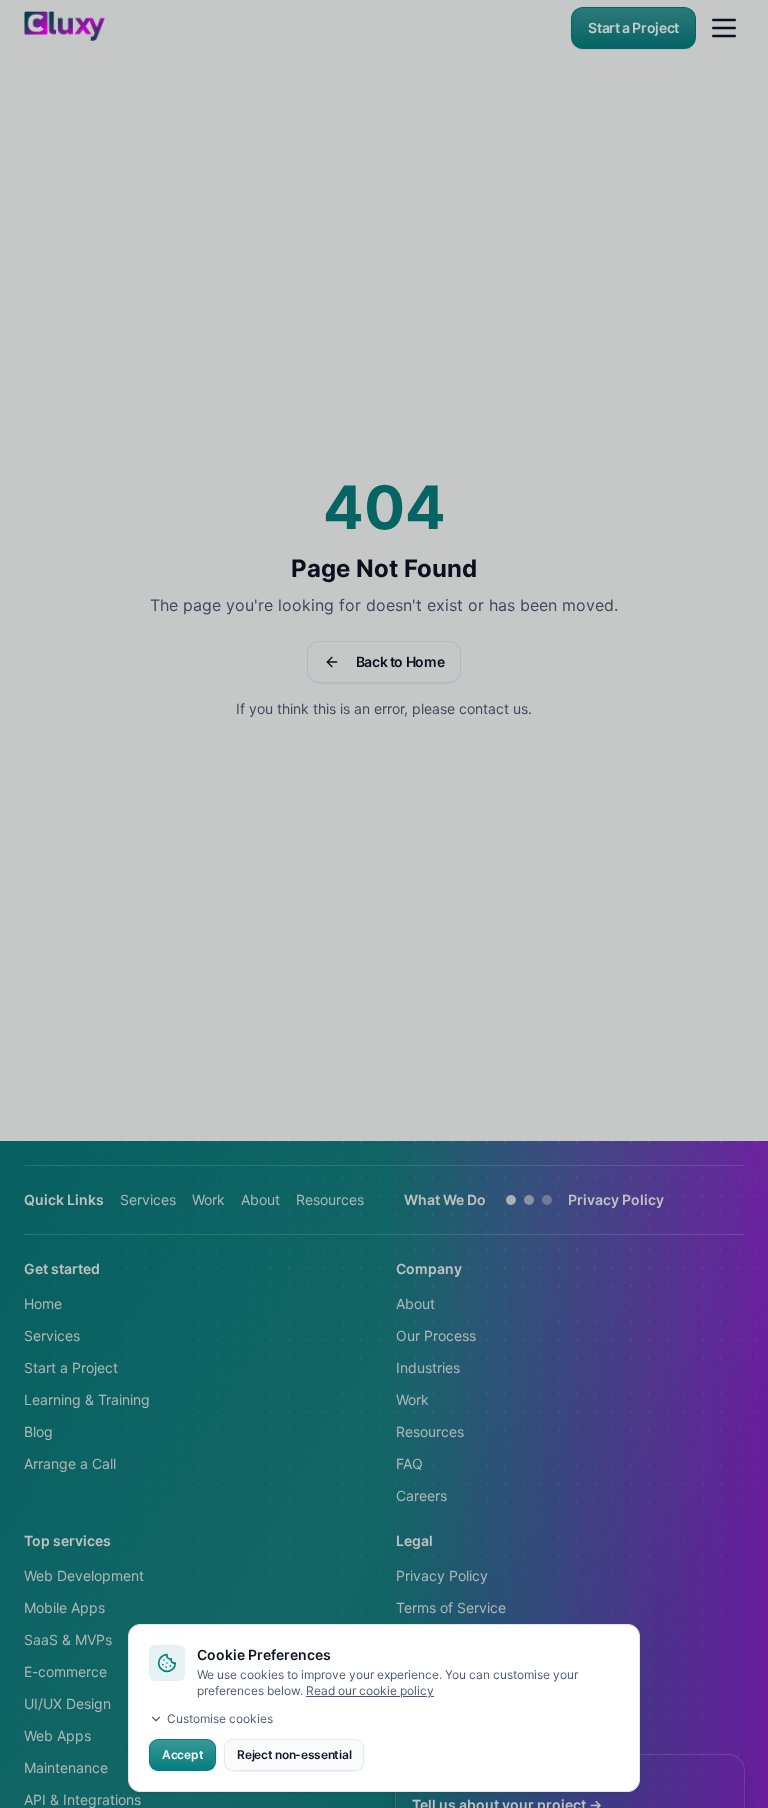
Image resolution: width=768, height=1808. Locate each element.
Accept (182, 1754)
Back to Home (400, 661)
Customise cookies (220, 1718)
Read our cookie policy (370, 1690)
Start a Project (633, 27)
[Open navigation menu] (724, 28)
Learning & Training (87, 1399)
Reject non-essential (294, 1754)
